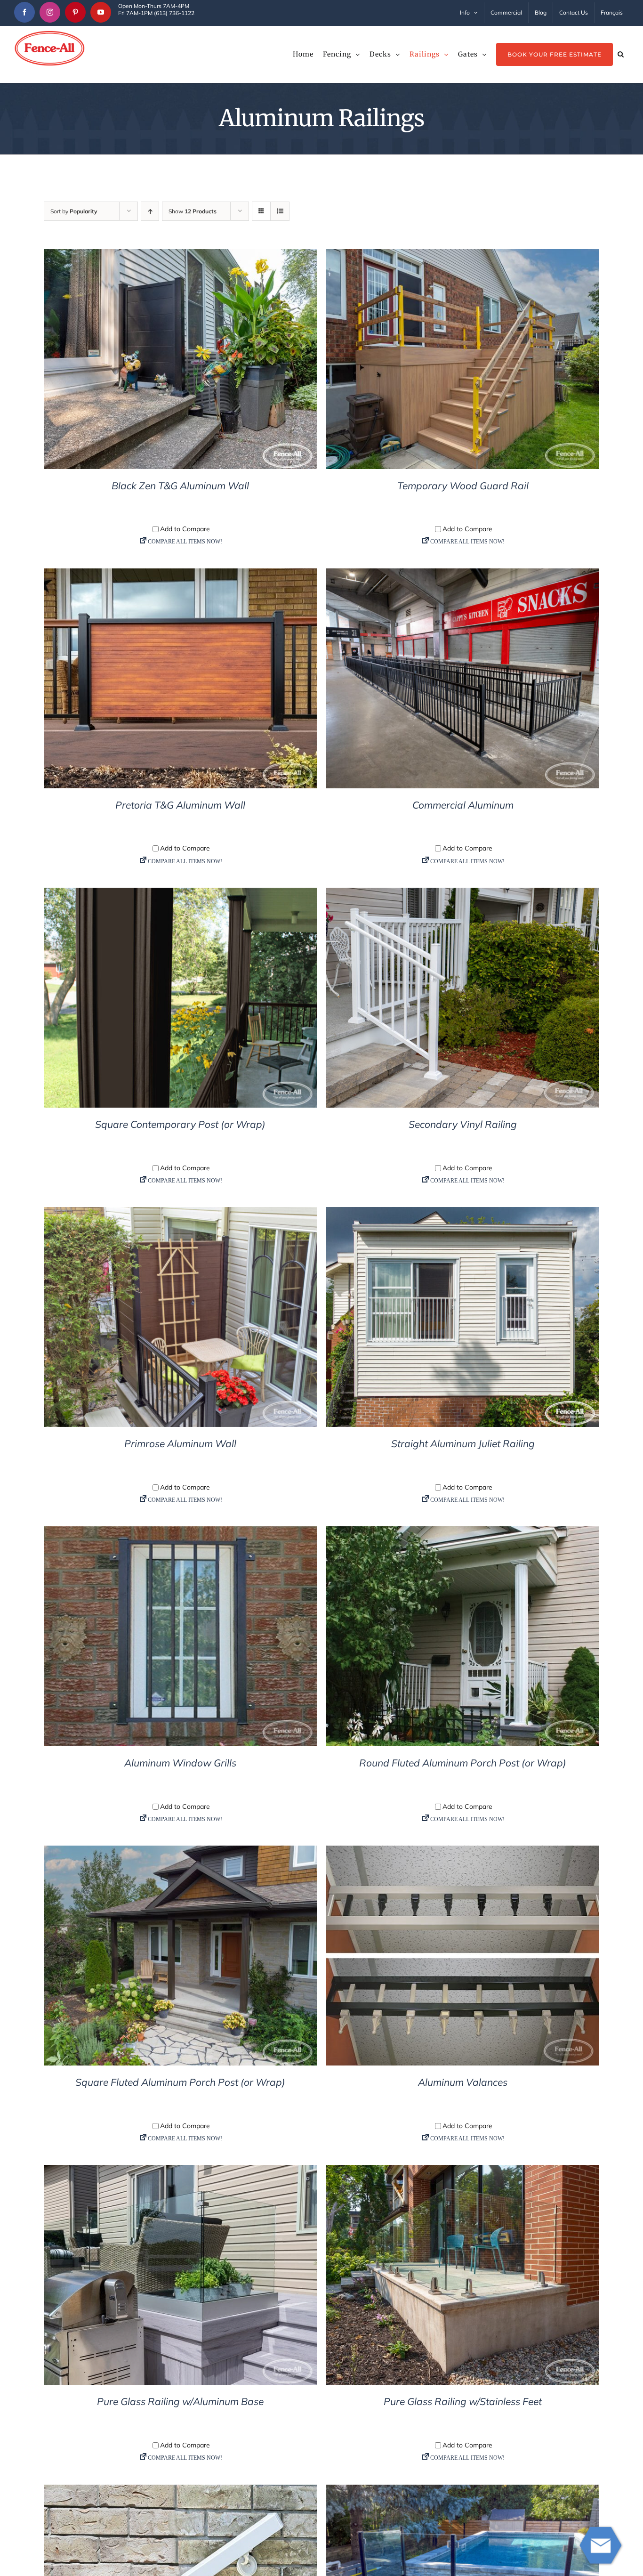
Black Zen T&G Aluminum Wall (180, 486)
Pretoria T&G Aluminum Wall (180, 805)
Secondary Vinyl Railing (463, 1124)
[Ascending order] (150, 211)
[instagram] (50, 12)
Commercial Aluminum (463, 805)
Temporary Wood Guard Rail (463, 486)
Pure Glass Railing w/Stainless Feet (463, 2401)
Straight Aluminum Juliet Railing (463, 1443)
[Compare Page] (180, 544)
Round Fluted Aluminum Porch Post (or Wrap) (463, 1763)
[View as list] (280, 211)
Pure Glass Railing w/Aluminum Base (180, 2401)
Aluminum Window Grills (180, 1763)
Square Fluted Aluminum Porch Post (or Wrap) (180, 2082)
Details (181, 361)
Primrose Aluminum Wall (180, 1443)
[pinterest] (75, 12)
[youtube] (101, 12)
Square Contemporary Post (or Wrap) (180, 1124)
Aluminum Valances (463, 2082)
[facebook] (24, 12)
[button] (621, 54)
